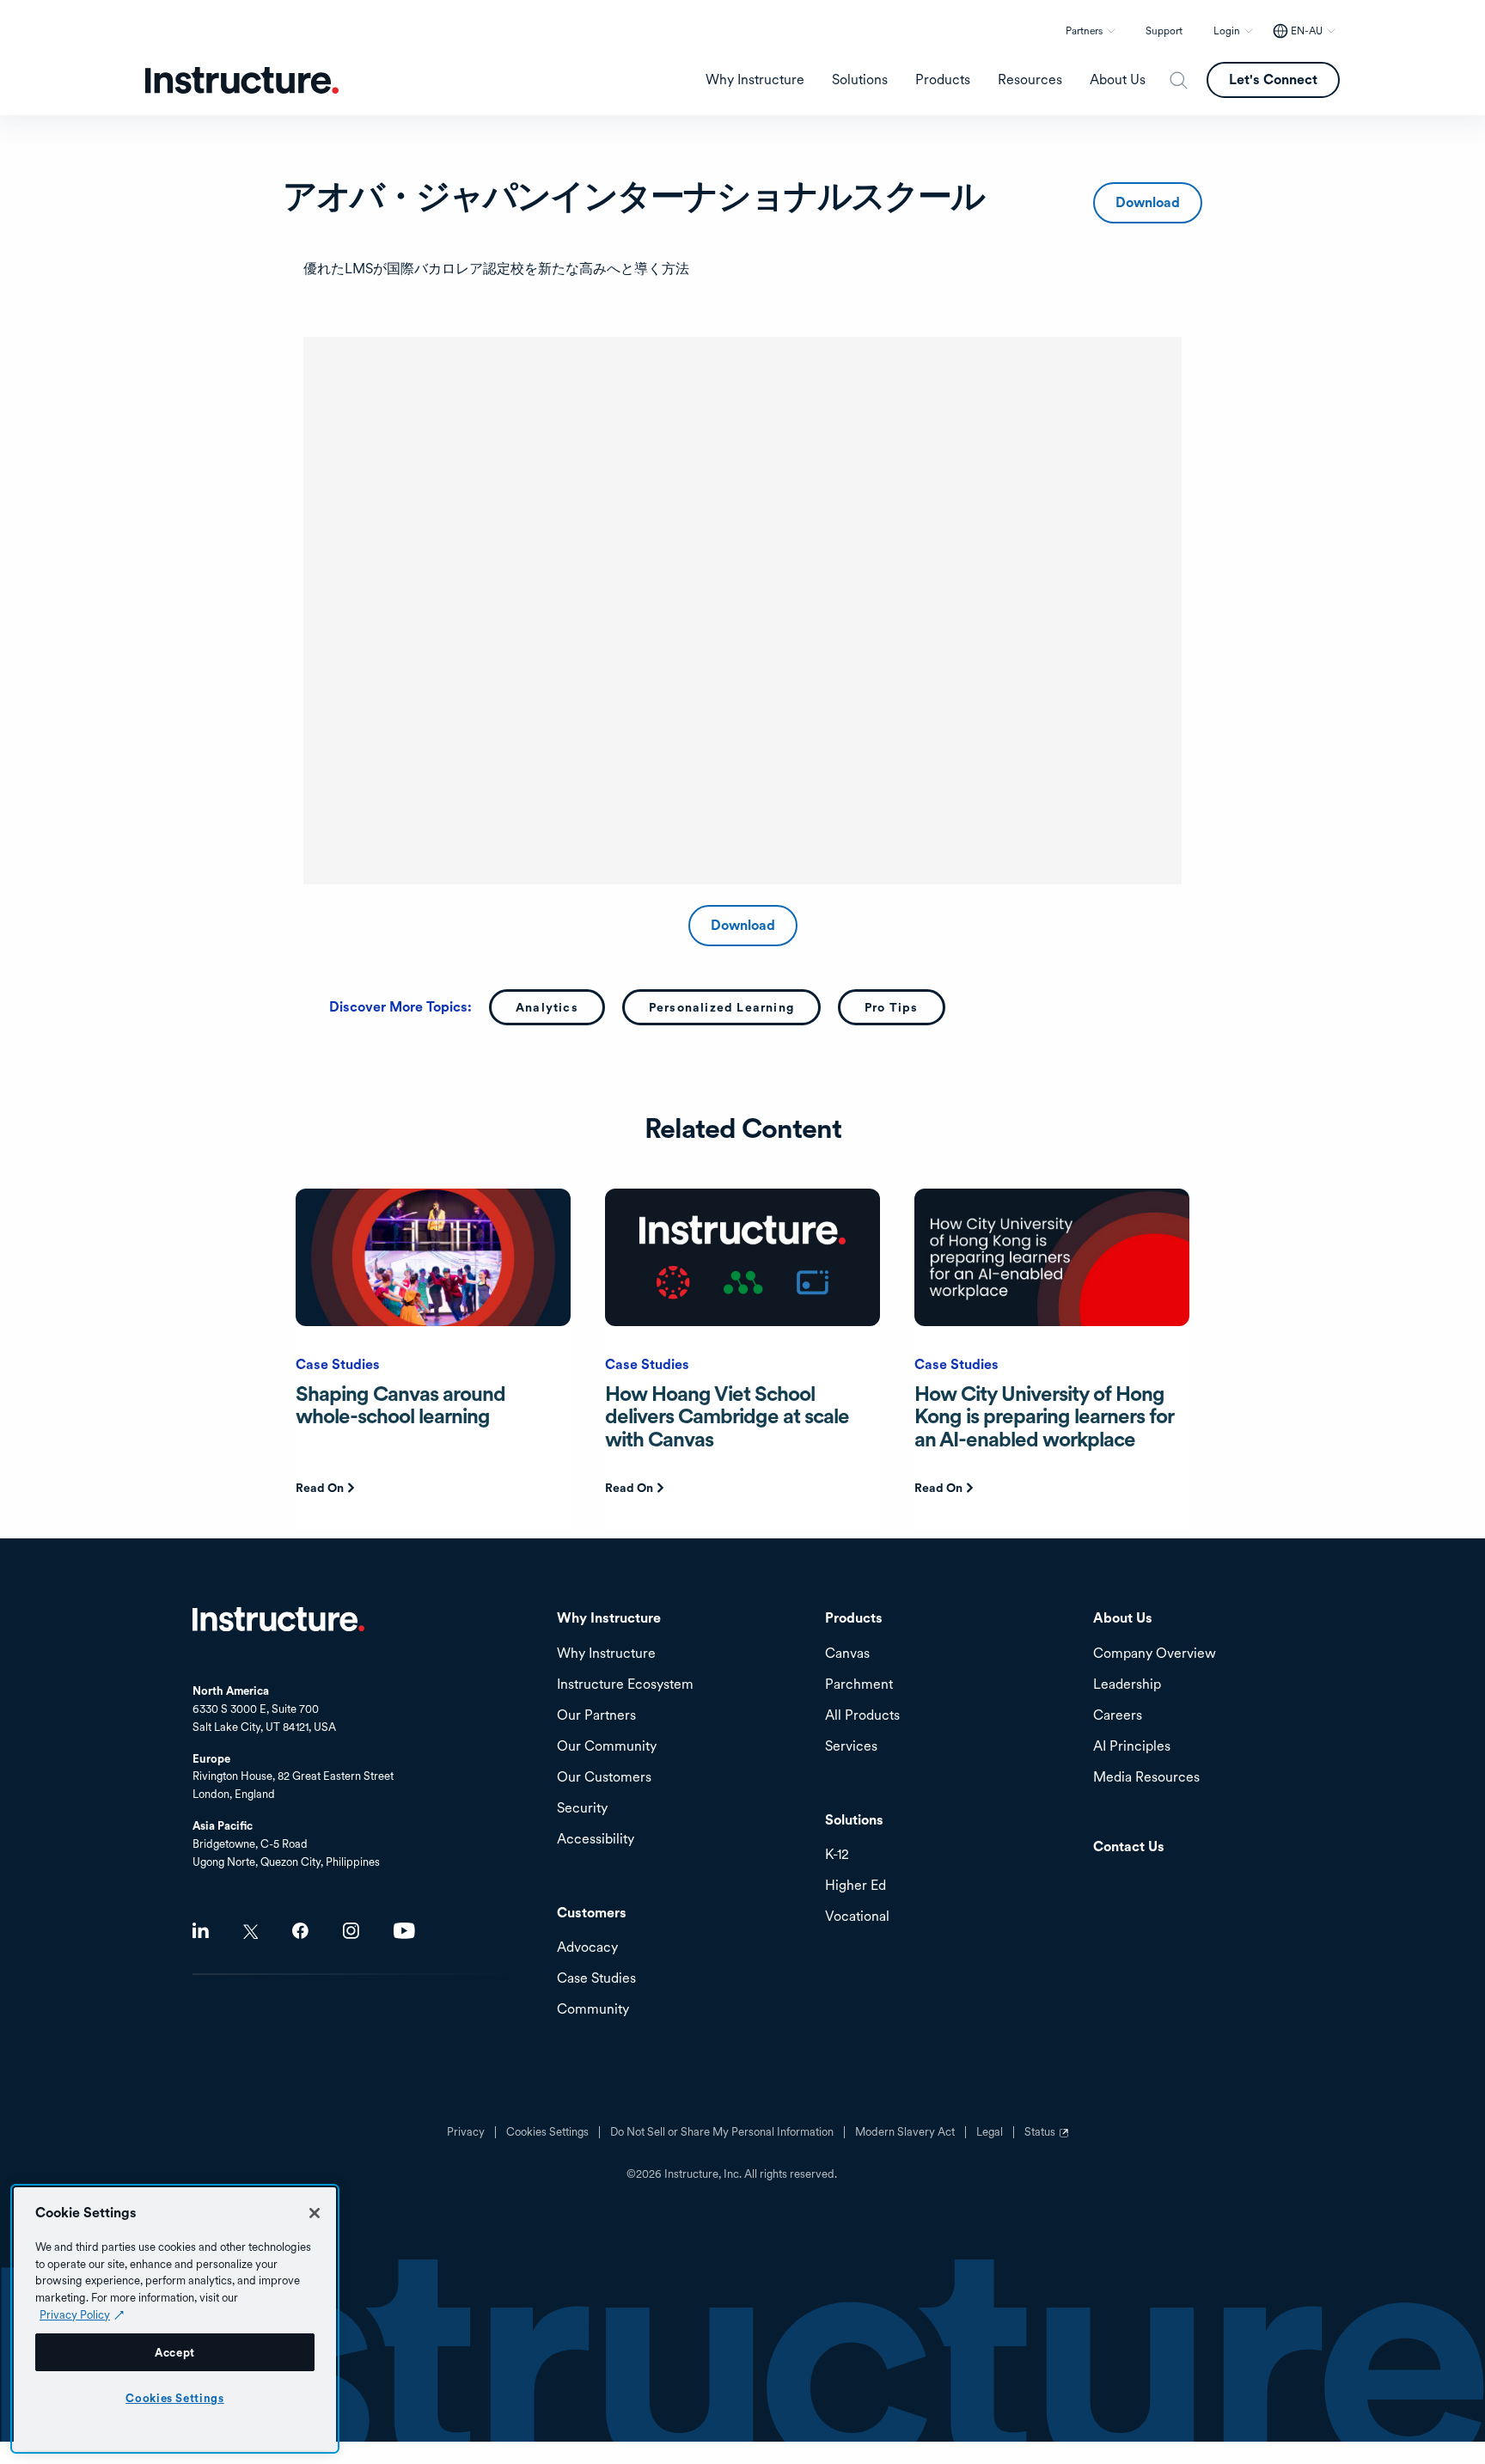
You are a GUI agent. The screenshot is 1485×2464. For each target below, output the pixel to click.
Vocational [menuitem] (857, 1917)
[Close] (315, 2213)
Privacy (466, 2132)
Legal (990, 2132)
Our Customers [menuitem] (604, 1778)
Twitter (251, 1932)
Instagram (351, 1931)
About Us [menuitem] (1118, 80)
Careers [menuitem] (1118, 1716)
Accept (175, 2352)
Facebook (300, 1931)
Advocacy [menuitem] (587, 1948)
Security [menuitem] (582, 1809)
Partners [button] (1084, 31)
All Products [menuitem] (862, 1716)
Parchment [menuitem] (859, 1685)
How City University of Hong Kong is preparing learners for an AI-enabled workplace (1044, 1416)
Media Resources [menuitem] (1146, 1778)
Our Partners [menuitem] (596, 1716)
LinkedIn (201, 1931)
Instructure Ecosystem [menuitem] (625, 1685)
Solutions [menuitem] (860, 80)
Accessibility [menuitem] (596, 1840)
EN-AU (1307, 31)
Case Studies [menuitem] (596, 1979)
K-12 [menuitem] (837, 1855)
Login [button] (1227, 31)
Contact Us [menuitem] (1129, 1847)
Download (1148, 202)
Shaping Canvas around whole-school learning (400, 1405)
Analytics (547, 1007)
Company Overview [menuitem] (1155, 1654)
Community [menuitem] (593, 2010)
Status (1048, 2138)
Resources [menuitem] (1030, 80)
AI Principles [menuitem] (1132, 1747)
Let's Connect (1273, 79)
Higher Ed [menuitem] (856, 1886)
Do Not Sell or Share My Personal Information (722, 2132)
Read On (320, 1488)
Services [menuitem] (851, 1747)
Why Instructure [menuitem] (755, 80)
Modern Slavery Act (905, 2132)
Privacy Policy (75, 2314)
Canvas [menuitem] (847, 1654)
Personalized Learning (721, 1007)
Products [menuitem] (943, 80)
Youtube (404, 1931)
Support (1164, 31)
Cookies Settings (175, 2398)
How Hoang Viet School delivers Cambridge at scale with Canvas (727, 1416)
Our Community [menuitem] (607, 1747)
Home (278, 1619)
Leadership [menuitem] (1127, 1685)
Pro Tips (892, 1007)
